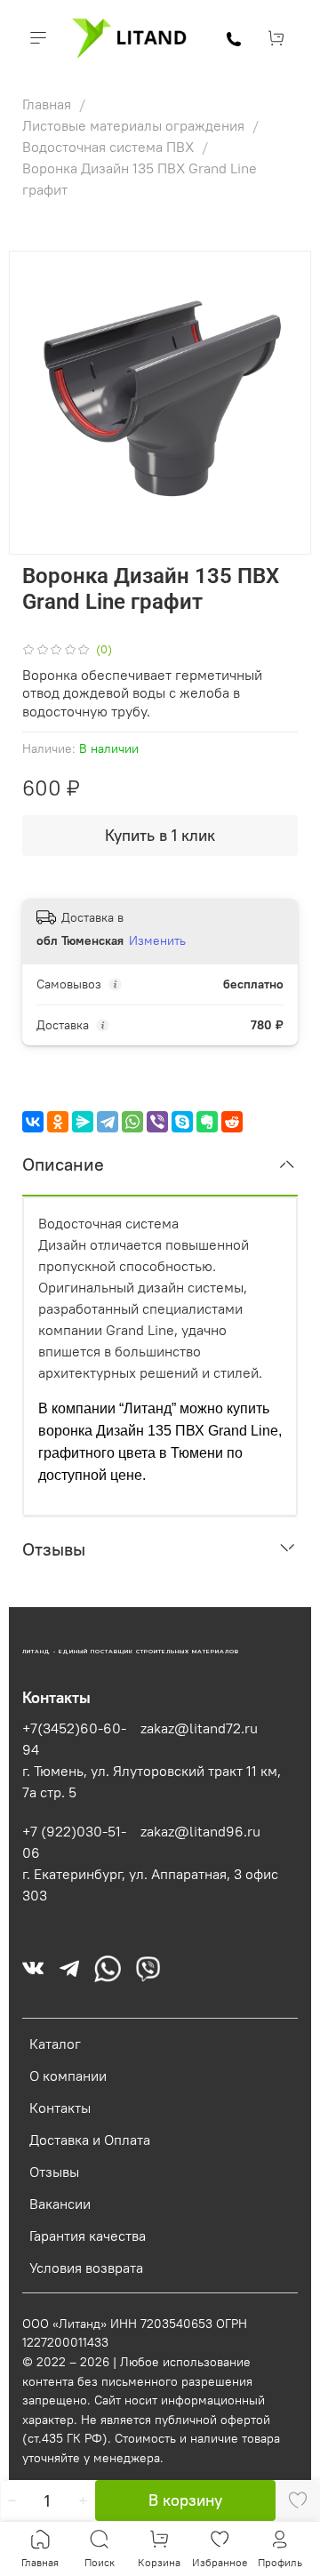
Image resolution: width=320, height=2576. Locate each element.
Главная (48, 104)
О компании (68, 2076)
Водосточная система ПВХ (110, 147)
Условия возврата (86, 2268)
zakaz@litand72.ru (199, 1728)
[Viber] (157, 1122)
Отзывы (54, 2172)
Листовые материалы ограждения (135, 125)
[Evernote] (207, 1122)
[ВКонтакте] (33, 1122)
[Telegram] (108, 1122)
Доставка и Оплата (90, 2140)
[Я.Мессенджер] (83, 1122)
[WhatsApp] (132, 1122)
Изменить (157, 940)
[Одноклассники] (58, 1122)
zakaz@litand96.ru (200, 1831)
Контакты (60, 2108)
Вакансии (60, 2204)
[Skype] (182, 1122)
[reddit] (232, 1122)
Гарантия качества (88, 2236)
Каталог (55, 2044)
